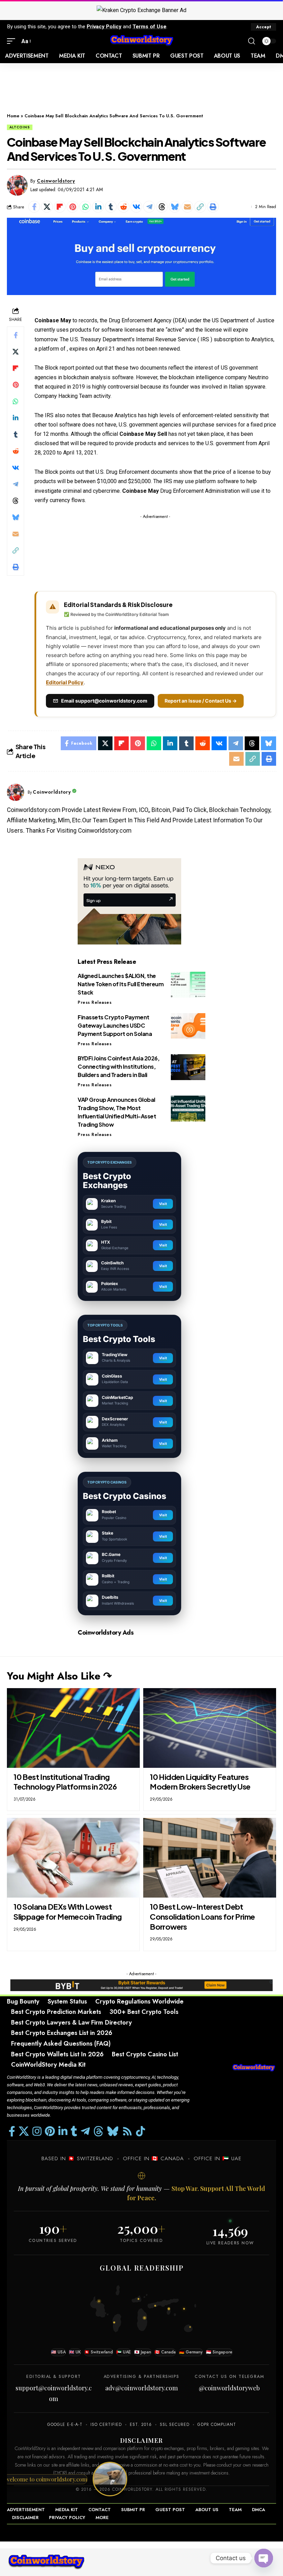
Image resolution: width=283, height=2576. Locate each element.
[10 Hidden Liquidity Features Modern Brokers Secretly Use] (210, 1728)
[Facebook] (12, 2131)
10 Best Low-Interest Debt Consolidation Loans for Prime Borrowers (202, 1916)
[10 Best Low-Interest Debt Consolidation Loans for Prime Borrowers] (210, 1858)
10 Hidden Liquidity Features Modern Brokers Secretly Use (200, 1782)
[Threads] (98, 2131)
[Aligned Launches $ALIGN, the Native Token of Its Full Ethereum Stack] (188, 985)
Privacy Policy (104, 27)
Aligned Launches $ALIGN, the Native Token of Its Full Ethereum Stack (121, 984)
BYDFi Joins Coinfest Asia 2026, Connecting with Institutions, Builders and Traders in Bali (119, 1066)
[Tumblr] (74, 2131)
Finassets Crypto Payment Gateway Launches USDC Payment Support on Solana (115, 1025)
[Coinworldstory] (141, 41)
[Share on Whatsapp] (85, 207)
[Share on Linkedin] (98, 207)
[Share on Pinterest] (72, 207)
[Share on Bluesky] (175, 207)
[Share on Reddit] (124, 207)
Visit (163, 1204)
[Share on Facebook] (34, 207)
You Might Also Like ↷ (59, 1676)
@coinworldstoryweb (229, 2388)
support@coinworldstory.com (54, 2393)
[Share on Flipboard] (60, 207)
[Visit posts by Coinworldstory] (17, 185)
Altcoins (20, 127)
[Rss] (127, 2131)
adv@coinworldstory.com (141, 2388)
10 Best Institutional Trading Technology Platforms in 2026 (65, 1782)
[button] (264, 27)
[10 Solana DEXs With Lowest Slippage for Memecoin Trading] (73, 1858)
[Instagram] (37, 2131)
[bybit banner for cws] (141, 1985)
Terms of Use (149, 27)
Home (13, 116)
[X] (24, 2131)
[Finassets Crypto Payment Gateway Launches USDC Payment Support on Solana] (188, 1026)
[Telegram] (85, 2131)
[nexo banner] (129, 901)
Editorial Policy (65, 682)
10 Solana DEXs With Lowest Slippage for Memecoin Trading (67, 1912)
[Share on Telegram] (149, 207)
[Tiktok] (140, 2131)
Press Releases (95, 1002)
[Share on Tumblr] (111, 207)
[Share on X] (47, 207)
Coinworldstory (56, 181)
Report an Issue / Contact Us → (201, 701)
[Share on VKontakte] (136, 207)
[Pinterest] (50, 2131)
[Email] (187, 207)
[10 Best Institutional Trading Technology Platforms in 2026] (73, 1728)
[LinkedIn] (63, 2131)
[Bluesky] (113, 2131)
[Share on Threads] (162, 207)
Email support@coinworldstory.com (104, 701)
